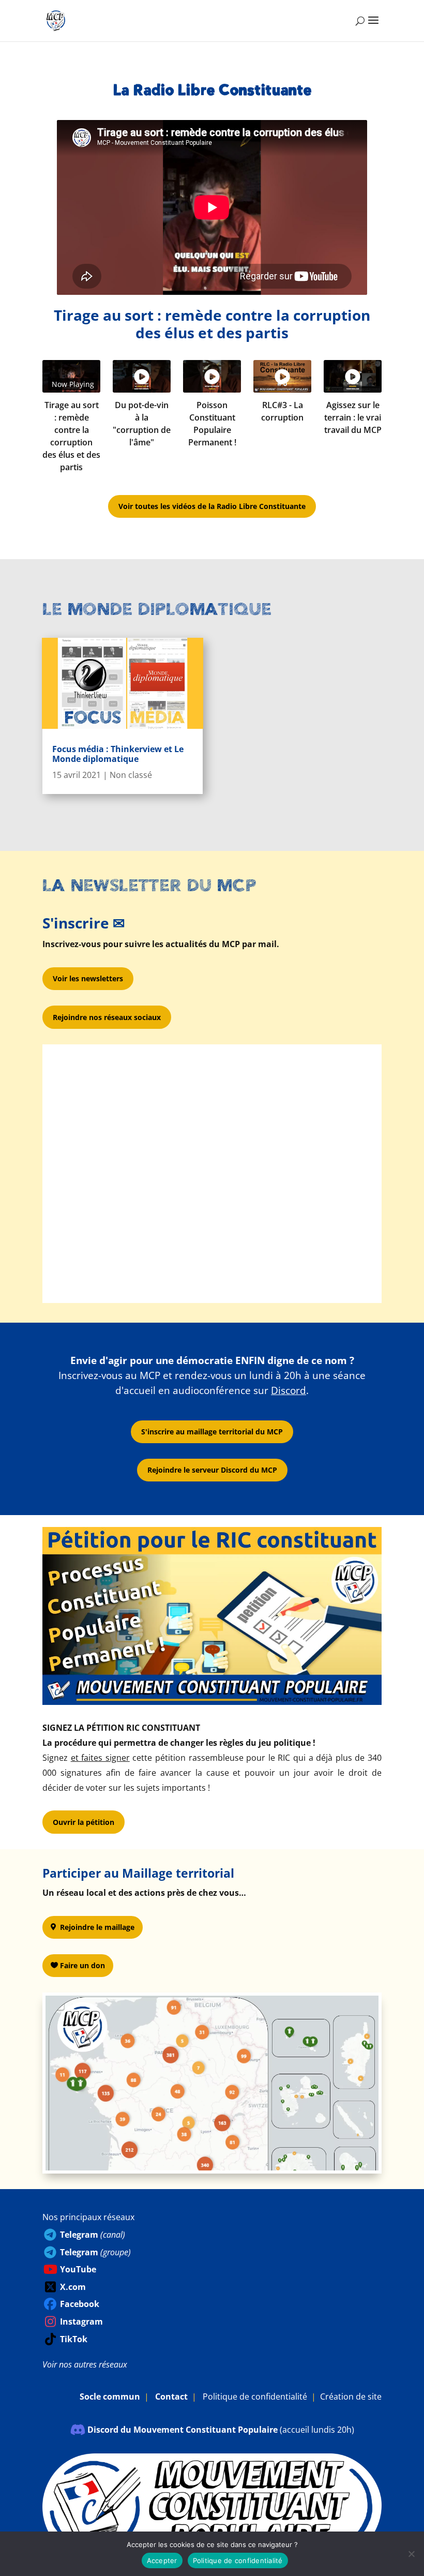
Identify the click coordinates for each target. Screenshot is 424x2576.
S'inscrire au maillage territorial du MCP (212, 1432)
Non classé (131, 775)
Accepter (162, 2560)
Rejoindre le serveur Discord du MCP (212, 1470)
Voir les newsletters (88, 978)
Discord (289, 1390)
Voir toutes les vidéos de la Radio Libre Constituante (212, 506)
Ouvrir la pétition (84, 1822)
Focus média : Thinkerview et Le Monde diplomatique (118, 754)
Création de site (351, 2397)
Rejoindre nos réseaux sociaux (107, 1017)
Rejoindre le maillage (97, 1927)
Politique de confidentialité (255, 2397)
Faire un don (82, 1965)
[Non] (411, 2554)
